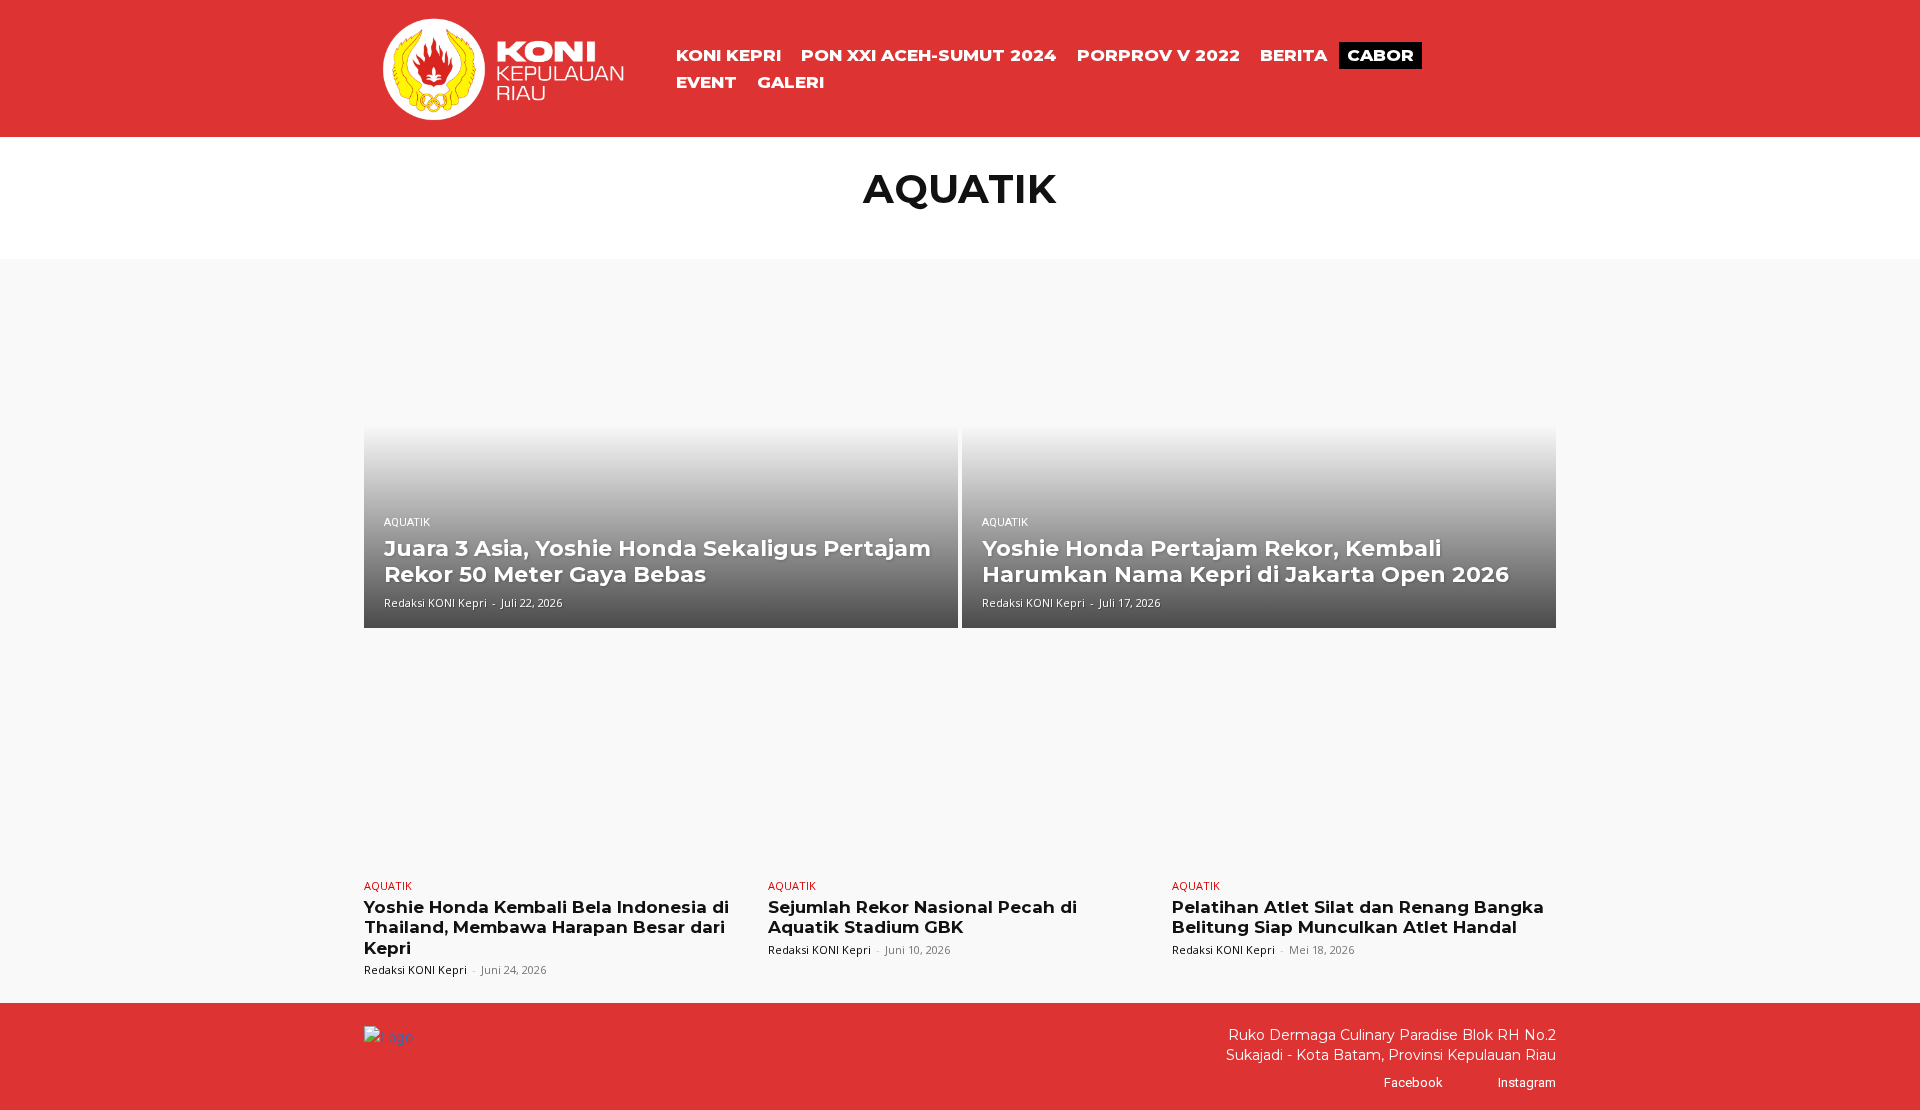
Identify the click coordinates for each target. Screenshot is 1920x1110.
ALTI (664, 229)
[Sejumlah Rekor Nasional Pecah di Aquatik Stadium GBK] (960, 757)
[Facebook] (1364, 1082)
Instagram (1527, 1082)
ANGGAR (720, 229)
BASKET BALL (1230, 229)
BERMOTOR (1318, 229)
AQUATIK (894, 229)
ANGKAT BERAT (807, 229)
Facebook (1413, 1082)
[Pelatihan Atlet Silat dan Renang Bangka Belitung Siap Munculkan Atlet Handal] (1364, 757)
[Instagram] (1478, 1082)
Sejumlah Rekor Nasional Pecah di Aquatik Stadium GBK (922, 917)
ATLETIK (961, 229)
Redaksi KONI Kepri (415, 969)
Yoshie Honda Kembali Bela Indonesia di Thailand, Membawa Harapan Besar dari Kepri (546, 927)
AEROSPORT (598, 229)
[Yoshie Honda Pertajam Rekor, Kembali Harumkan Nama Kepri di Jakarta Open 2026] (1259, 458)
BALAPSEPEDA (1045, 229)
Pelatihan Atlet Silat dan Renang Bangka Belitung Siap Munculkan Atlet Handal (1358, 917)
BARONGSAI (1139, 229)
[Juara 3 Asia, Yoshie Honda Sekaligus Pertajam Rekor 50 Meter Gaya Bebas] (661, 458)
